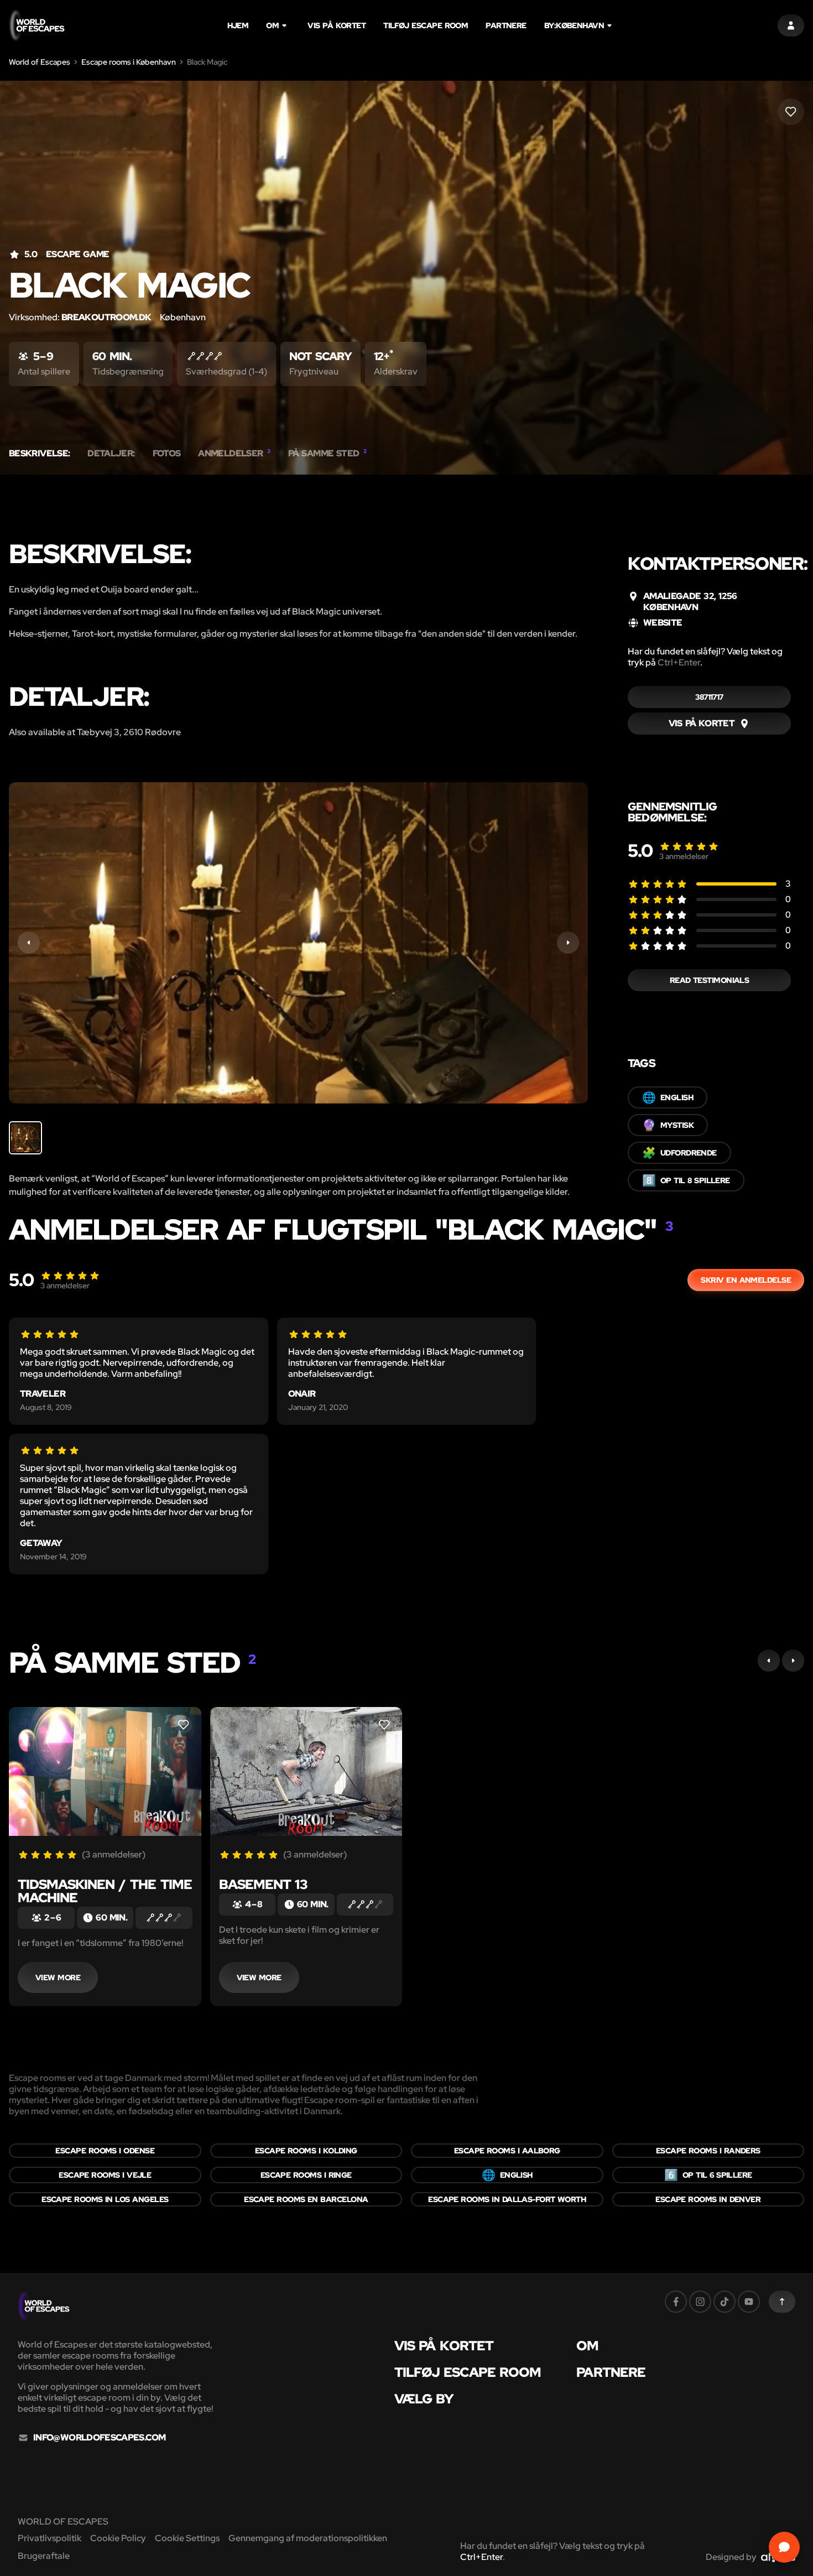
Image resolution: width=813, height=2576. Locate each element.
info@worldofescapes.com (99, 2438)
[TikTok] (725, 2302)
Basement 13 (263, 1884)
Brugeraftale (44, 2556)
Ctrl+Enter (679, 662)
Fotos (167, 454)
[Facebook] (676, 2302)
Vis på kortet (337, 25)
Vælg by (424, 2399)
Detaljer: (111, 454)
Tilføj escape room (426, 25)
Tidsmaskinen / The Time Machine (105, 1891)
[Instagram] (700, 2302)
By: (574, 25)
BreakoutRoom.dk (106, 317)
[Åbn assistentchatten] (784, 2547)
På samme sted (327, 454)
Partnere (506, 25)
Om (272, 25)
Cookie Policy (118, 2538)
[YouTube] (749, 2302)
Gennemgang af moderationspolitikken (308, 2538)
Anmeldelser (234, 454)
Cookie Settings (187, 2538)
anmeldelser (684, 856)
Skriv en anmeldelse (746, 1280)
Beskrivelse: (39, 454)
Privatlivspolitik (49, 2538)
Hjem (238, 25)
